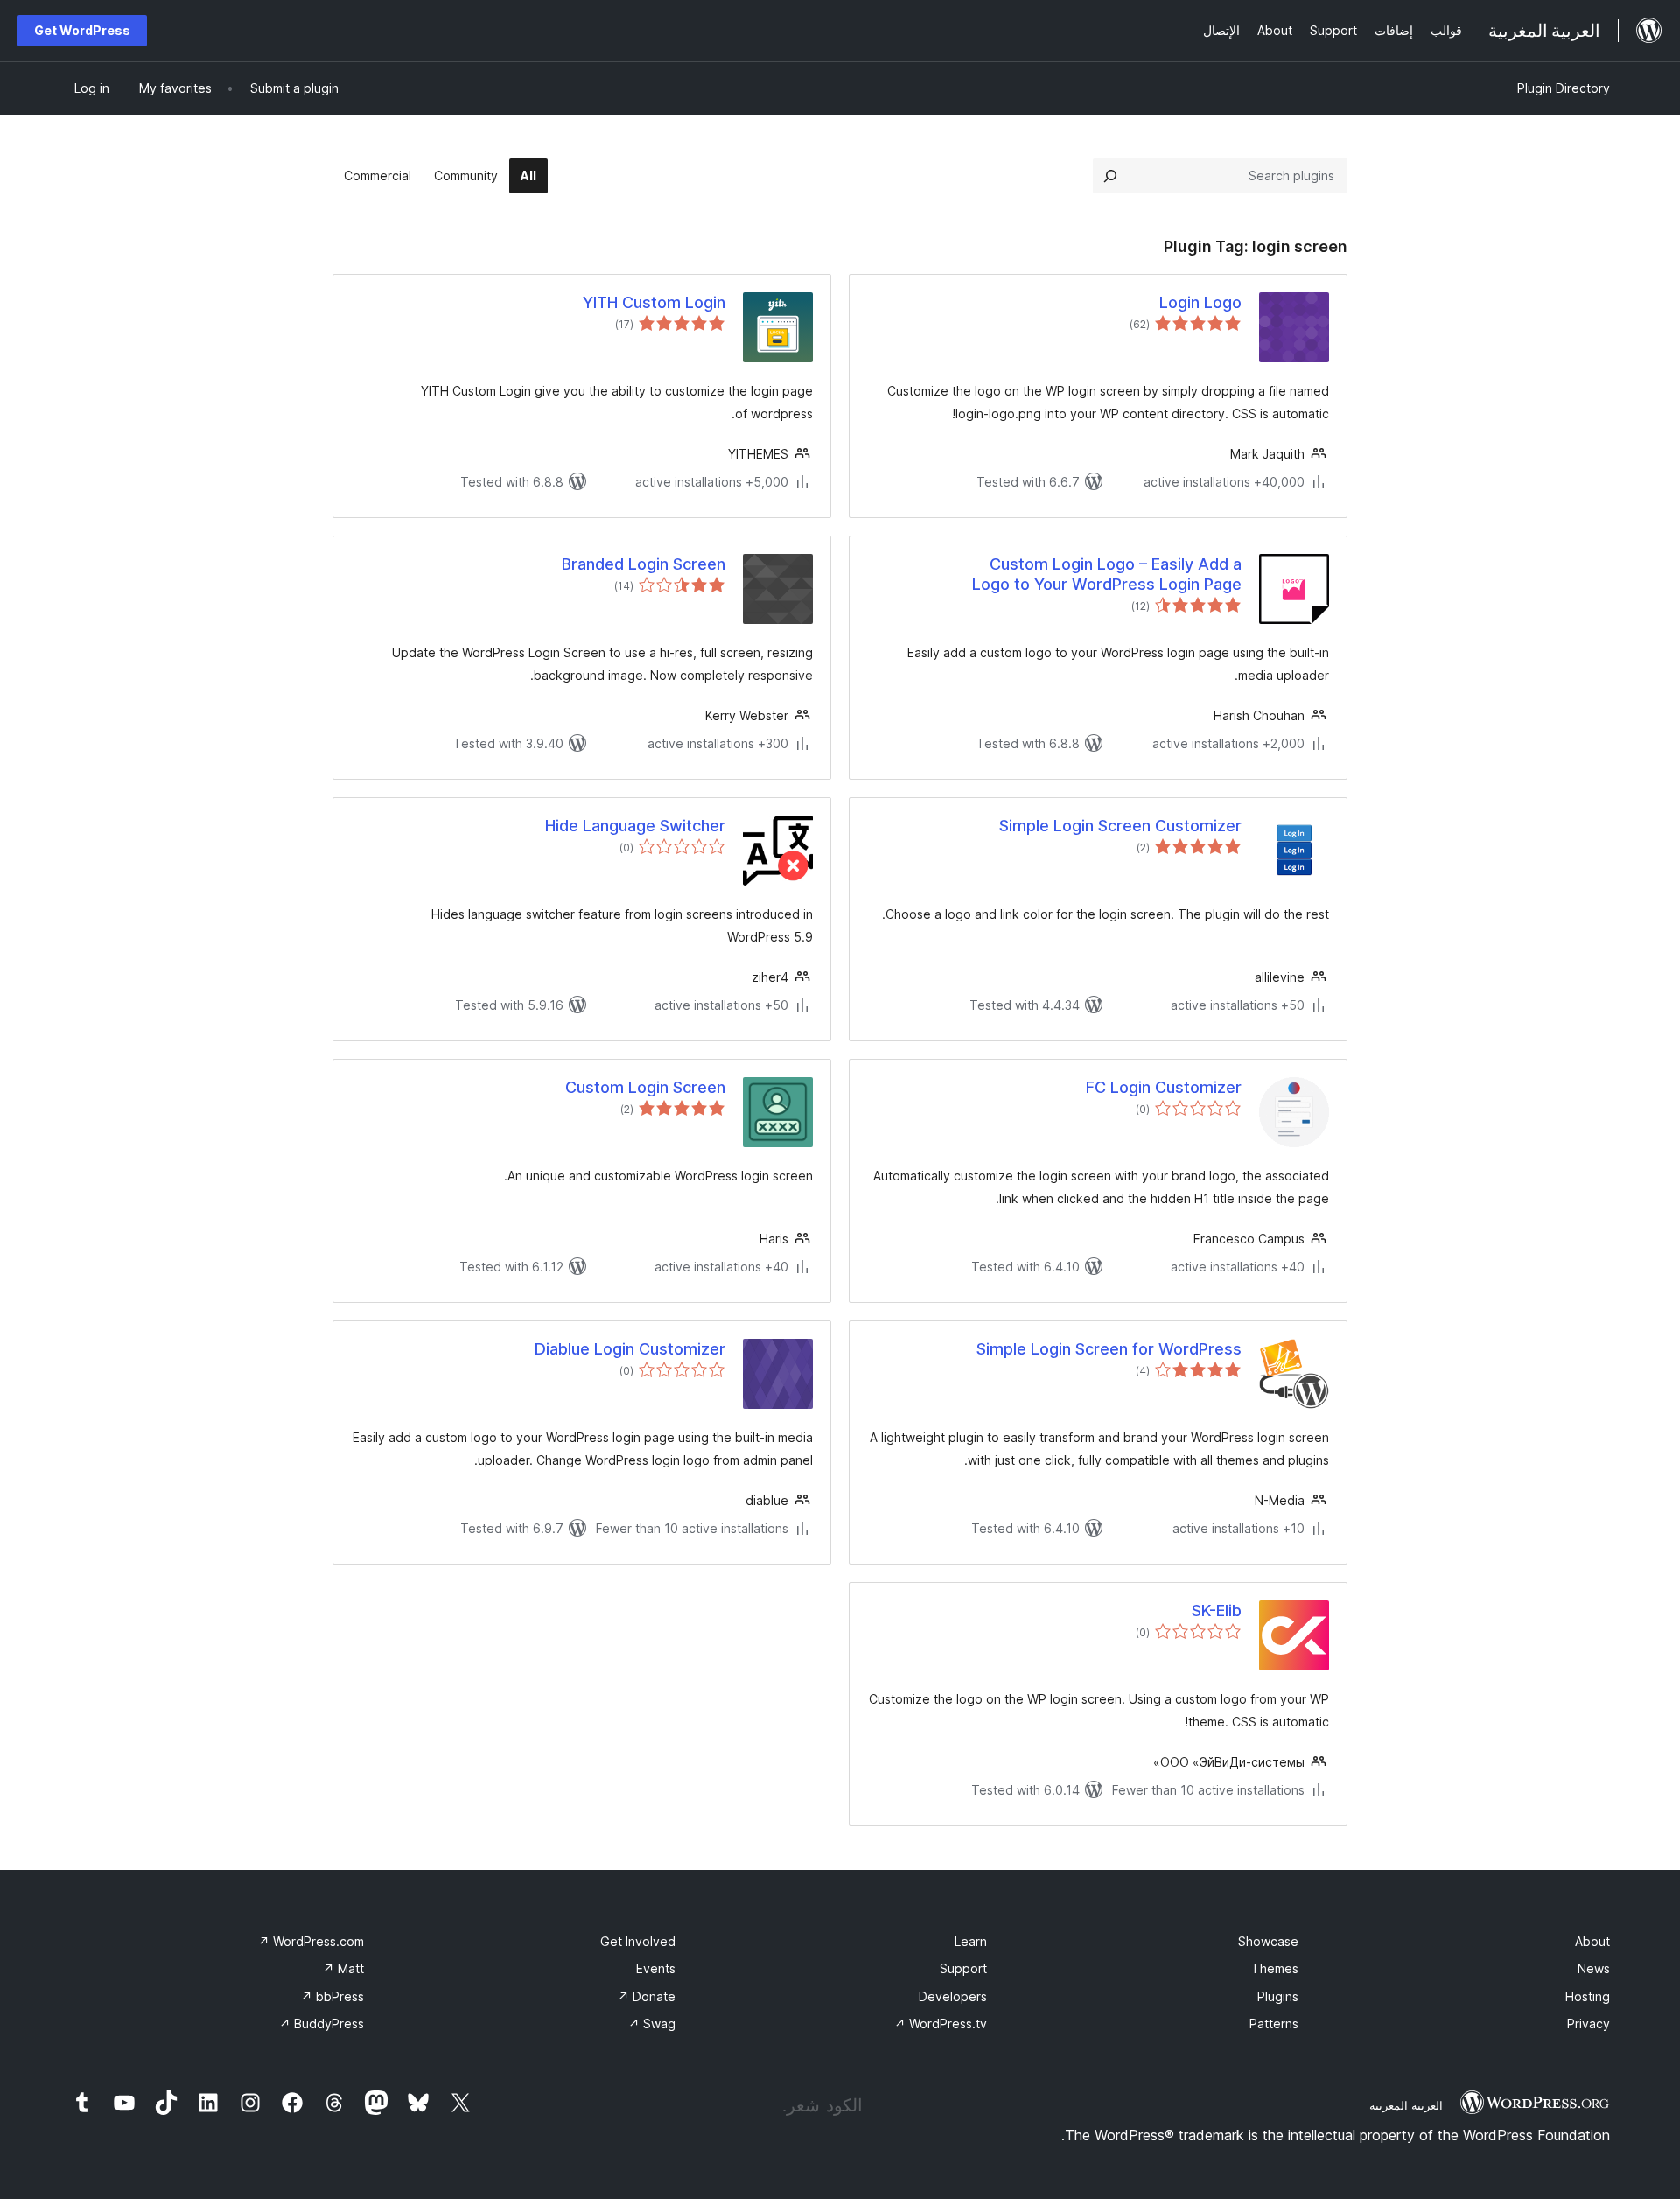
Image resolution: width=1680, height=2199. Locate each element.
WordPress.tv (941, 2024)
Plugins (1278, 1996)
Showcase (1268, 1941)
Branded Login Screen (644, 564)
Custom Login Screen (645, 1087)
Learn (971, 1941)
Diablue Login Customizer (630, 1349)
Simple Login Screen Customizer (1120, 826)
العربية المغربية (1406, 2105)
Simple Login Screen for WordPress (1109, 1349)
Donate (647, 1996)
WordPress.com (311, 1941)
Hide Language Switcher (635, 826)
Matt (343, 1968)
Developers (953, 1996)
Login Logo (1200, 302)
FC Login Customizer (1164, 1087)
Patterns (1274, 2024)
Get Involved (638, 1941)
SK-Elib (1217, 1611)
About (1592, 1941)
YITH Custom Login (654, 302)
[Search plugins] (1110, 176)
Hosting (1588, 1996)
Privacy (1589, 2024)
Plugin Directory (1564, 88)
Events (656, 1968)
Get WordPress (82, 30)
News (1594, 1968)
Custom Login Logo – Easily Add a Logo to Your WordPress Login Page (1107, 574)
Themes (1275, 1968)
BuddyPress (322, 2024)
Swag (652, 2024)
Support (963, 1968)
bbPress (332, 1996)
